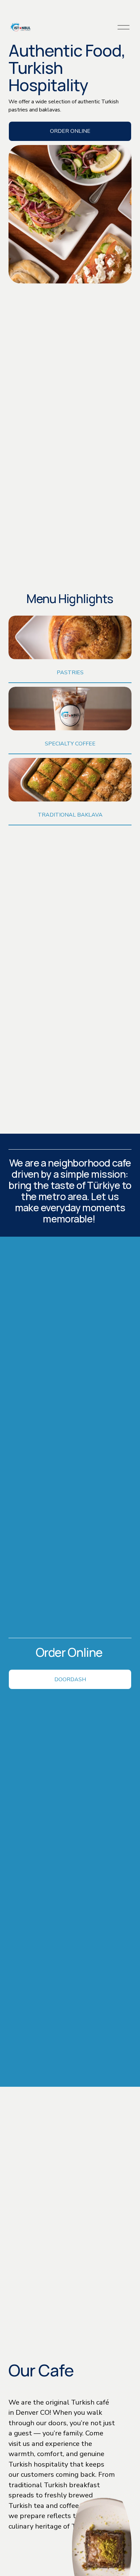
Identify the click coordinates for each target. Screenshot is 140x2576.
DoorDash (70, 1679)
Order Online (70, 131)
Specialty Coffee (70, 744)
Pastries (70, 673)
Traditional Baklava (70, 815)
